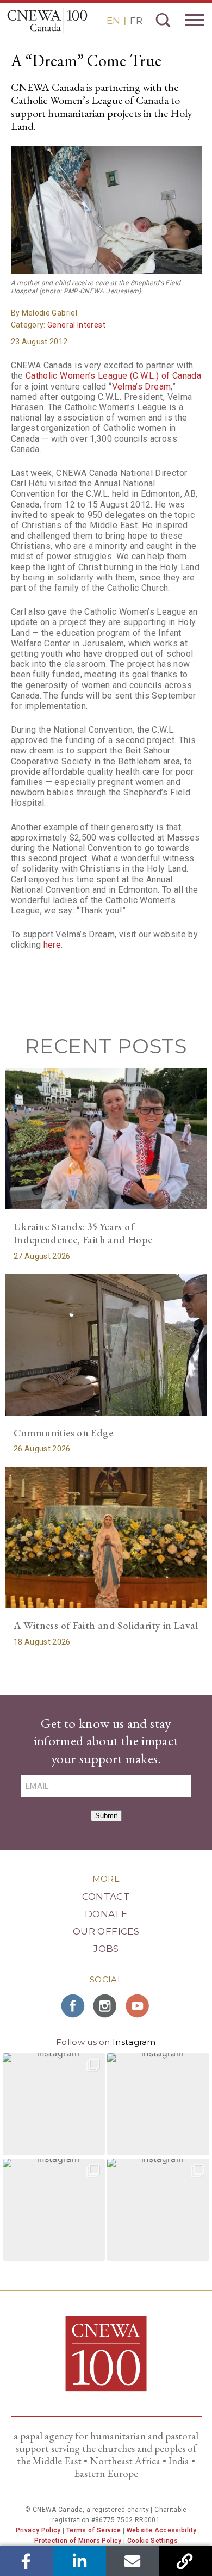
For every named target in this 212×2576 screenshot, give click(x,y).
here (52, 945)
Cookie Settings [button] (152, 2541)
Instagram (134, 2042)
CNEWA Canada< (47, 21)
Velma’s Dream (142, 387)
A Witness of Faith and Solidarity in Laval (106, 1625)
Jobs (106, 1949)
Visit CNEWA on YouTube (139, 2006)
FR (136, 21)
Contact (106, 1897)
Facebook (26, 2561)
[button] (54, 2104)
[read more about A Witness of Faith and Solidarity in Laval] (106, 1537)
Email (132, 2561)
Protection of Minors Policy (78, 2541)
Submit (106, 1816)
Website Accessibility (162, 2530)
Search (163, 20)
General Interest (76, 325)
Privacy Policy (38, 2530)
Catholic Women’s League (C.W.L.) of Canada (113, 376)
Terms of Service (94, 2530)
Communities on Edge (63, 1433)
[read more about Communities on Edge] (106, 1345)
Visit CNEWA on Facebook (73, 2006)
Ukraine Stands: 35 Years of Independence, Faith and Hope (83, 1233)
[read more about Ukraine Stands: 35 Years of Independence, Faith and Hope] (106, 1138)
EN (113, 21)
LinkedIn (80, 2561)
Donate (106, 1914)
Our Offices (106, 1931)
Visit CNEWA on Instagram (106, 2006)
